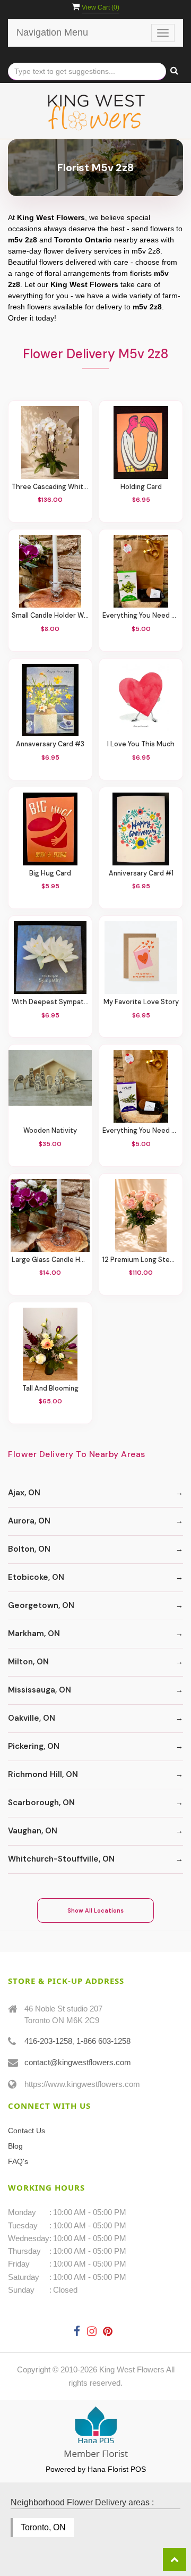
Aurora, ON (29, 1521)
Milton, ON (28, 1662)
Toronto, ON (43, 2527)
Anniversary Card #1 (141, 874)
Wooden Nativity (50, 1131)
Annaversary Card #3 (50, 744)
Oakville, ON (32, 1718)
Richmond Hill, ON (43, 1774)
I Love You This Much (141, 744)
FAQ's (18, 2161)
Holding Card (141, 487)
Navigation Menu (52, 32)
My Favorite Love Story (141, 1002)
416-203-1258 (48, 2041)
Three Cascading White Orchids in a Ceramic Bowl (50, 487)
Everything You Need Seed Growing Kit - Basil (141, 616)
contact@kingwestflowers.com (78, 2062)
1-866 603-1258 (103, 2041)
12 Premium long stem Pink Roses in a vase (141, 1260)
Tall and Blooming (50, 1389)
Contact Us (27, 2131)
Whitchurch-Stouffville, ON (61, 1859)
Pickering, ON (34, 1746)
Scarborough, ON (41, 1803)
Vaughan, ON (33, 1831)
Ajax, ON (24, 1493)
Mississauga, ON (40, 1690)
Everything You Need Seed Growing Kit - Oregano (141, 1131)
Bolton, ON (29, 1549)
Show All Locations (95, 1910)
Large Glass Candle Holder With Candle (50, 1260)
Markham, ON (34, 1634)
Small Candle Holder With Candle (50, 616)
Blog (15, 2146)
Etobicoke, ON (36, 1577)
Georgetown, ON (41, 1605)
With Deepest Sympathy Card (50, 1002)
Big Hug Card (50, 874)
